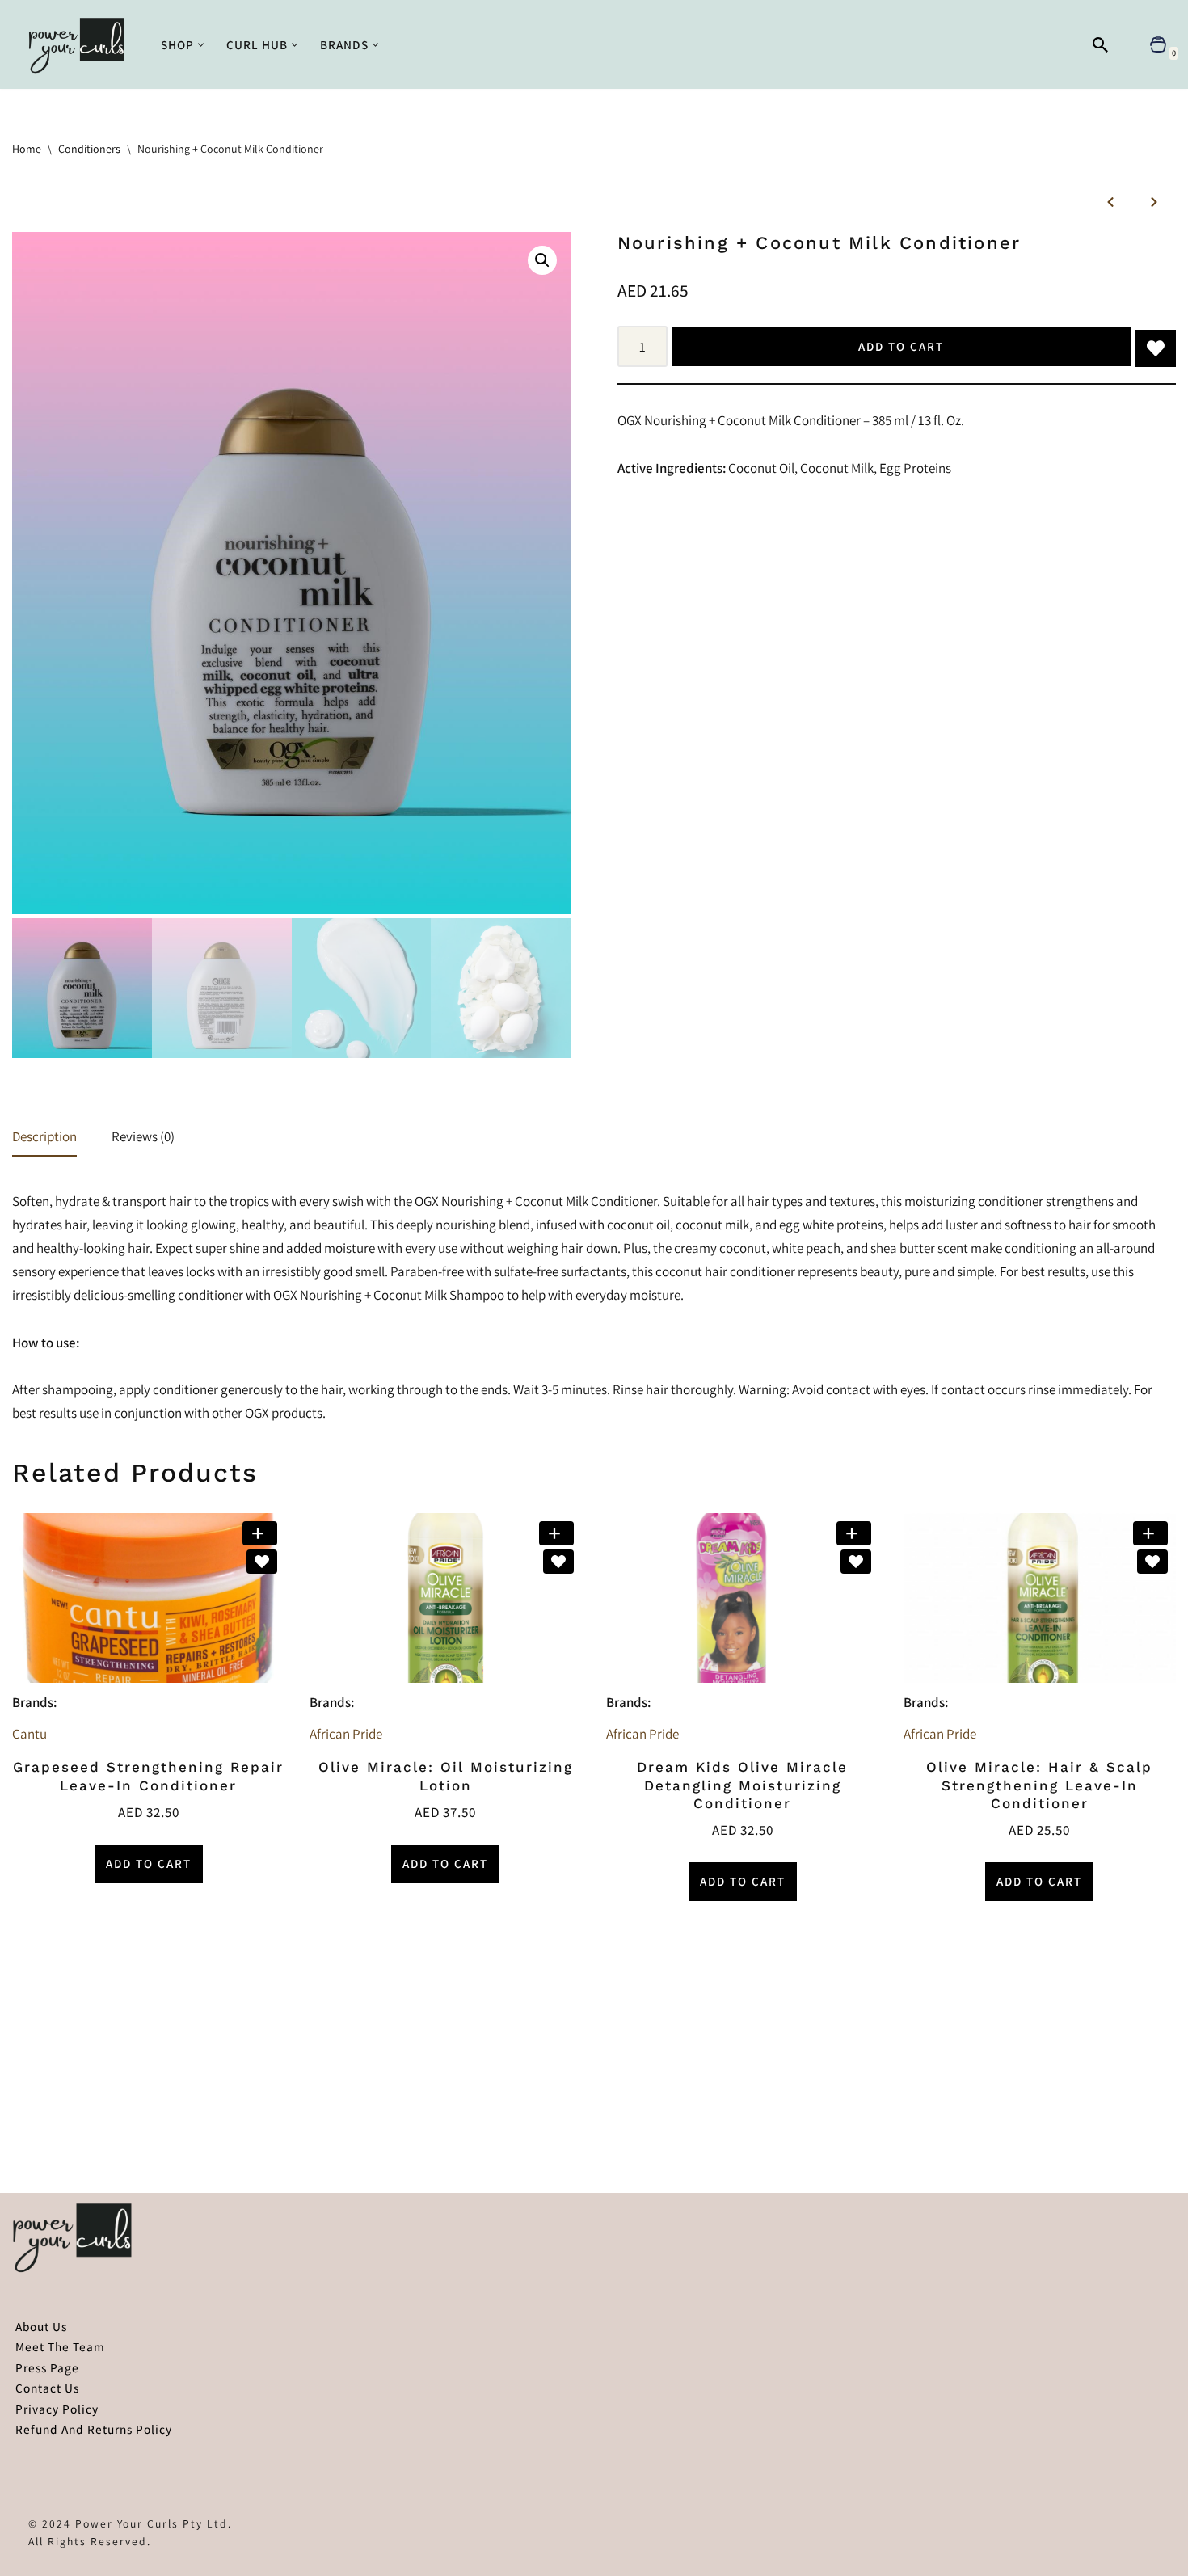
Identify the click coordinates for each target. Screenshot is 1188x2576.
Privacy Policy (57, 2409)
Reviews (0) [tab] (143, 1136)
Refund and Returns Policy (94, 2429)
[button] (201, 45)
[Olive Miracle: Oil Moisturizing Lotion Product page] (445, 1598)
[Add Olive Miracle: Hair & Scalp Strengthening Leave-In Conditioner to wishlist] (1152, 1562)
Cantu (29, 1734)
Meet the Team (60, 2346)
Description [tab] (44, 1136)
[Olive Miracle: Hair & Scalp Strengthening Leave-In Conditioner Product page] (1039, 1598)
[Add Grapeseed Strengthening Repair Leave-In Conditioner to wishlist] (262, 1562)
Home (27, 149)
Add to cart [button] (149, 1863)
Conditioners (89, 149)
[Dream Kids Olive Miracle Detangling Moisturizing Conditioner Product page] (743, 1598)
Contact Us (47, 2388)
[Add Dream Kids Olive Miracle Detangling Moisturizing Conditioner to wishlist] (856, 1562)
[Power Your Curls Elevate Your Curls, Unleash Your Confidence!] (81, 44)
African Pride (346, 1734)
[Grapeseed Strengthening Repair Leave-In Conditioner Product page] (149, 1598)
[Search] (1100, 45)
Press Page (47, 2367)
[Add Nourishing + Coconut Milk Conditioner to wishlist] (1156, 348)
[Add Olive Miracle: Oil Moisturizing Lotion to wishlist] (558, 1562)
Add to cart (901, 346)
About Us (41, 2326)
